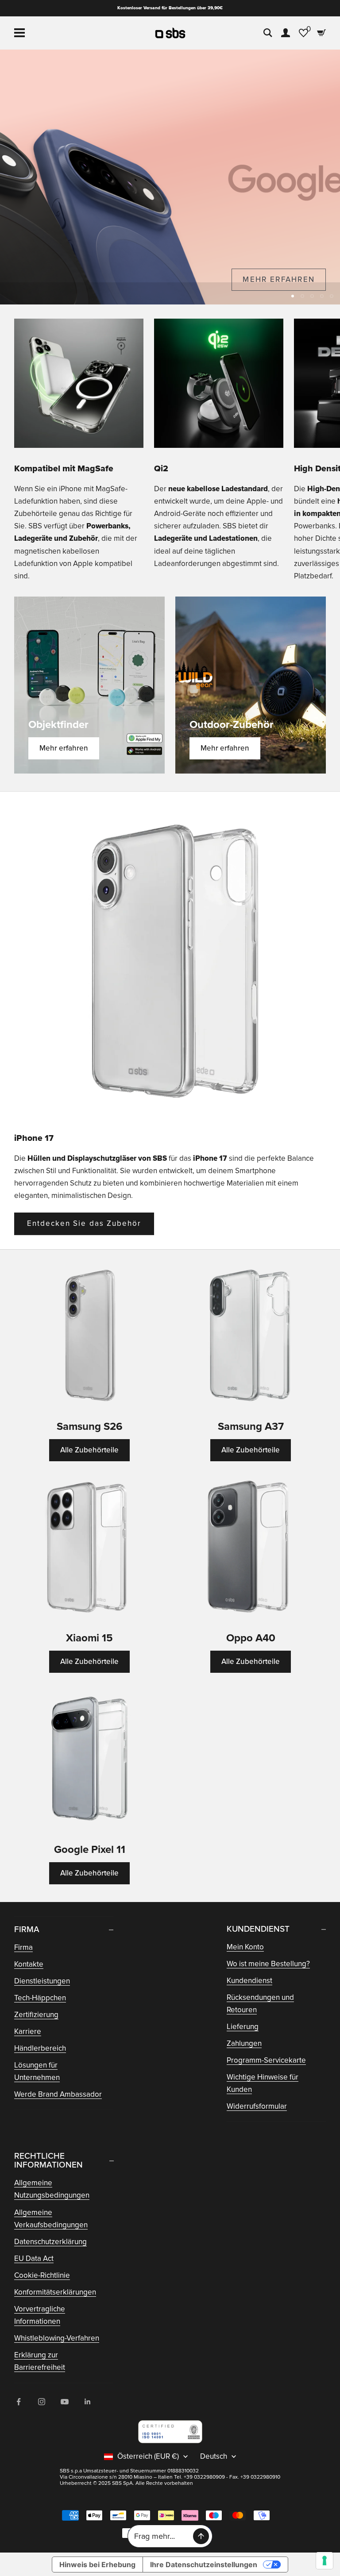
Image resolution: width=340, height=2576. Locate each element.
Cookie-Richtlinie (42, 2275)
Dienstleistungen (42, 1981)
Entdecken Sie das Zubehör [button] (84, 1223)
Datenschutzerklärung (50, 2242)
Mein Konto (245, 1947)
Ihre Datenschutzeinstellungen (204, 2564)
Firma (23, 1947)
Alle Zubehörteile (89, 1450)
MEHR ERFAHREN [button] (279, 279)
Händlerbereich (40, 2048)
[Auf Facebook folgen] (19, 2402)
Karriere (28, 2031)
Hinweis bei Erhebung (97, 2564)
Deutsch (214, 2457)
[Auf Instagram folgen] (42, 2402)
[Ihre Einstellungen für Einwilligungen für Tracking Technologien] (325, 2561)
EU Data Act (34, 2258)
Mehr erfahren (64, 748)
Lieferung (243, 2027)
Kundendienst (249, 1981)
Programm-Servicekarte (266, 2060)
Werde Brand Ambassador (58, 2094)
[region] (170, 177)
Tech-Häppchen (40, 1998)
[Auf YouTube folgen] (65, 2402)
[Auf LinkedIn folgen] (88, 2402)
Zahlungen (244, 2043)
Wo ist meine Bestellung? (268, 1964)
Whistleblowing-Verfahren (57, 2338)
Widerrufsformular (257, 2106)
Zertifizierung (36, 2015)
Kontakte (29, 1964)
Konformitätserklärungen (55, 2292)
